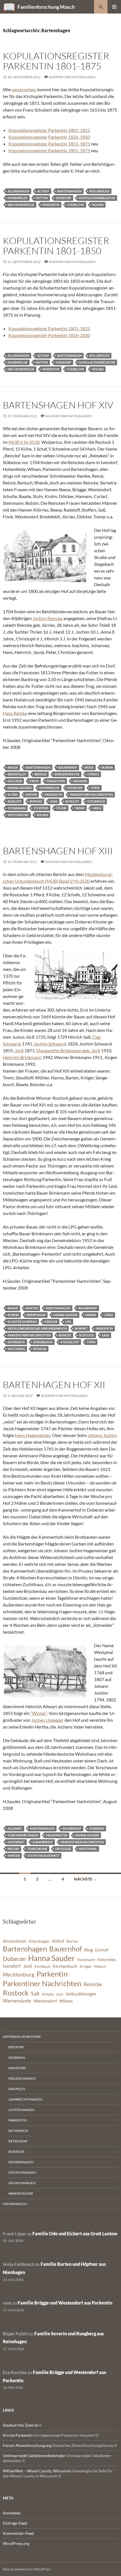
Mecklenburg (19, 1974)
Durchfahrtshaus (23, 1835)
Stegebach (96, 801)
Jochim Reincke (48, 618)
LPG (68, 1322)
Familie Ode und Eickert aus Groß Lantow (75, 2233)
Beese (89, 767)
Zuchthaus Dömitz (43, 1856)
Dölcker (15, 781)
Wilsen (98, 205)
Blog (88, 1950)
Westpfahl (88, 1849)
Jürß (19, 1050)
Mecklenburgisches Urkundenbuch (37, 1328)
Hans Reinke (15, 713)
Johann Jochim (102, 1435)
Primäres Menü (114, 7)
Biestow (16, 2047)
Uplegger (63, 1849)
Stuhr (61, 808)
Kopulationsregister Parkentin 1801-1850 (56, 246)
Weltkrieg (16, 1349)
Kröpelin (17, 2089)
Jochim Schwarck (50, 1044)
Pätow (13, 1849)
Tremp (79, 808)
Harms (91, 1315)
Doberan (97, 1828)
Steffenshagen (22, 2172)
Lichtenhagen (21, 2110)
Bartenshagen (69, 191)
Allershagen (18, 191)
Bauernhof (68, 767)
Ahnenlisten (15, 1941)
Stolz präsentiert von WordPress (27, 2569)
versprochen (24, 89)
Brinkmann (36, 1315)
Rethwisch (18, 2131)
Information (15, 2204)
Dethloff (102, 1950)
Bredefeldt (17, 774)
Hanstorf (17, 2068)
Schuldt (72, 801)
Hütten (42, 198)
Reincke (36, 801)
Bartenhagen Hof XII (54, 1385)
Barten (32, 1308)
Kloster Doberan (22, 1322)
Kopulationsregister (97, 198)
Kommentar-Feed (18, 2533)
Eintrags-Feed (15, 2523)
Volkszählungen (81, 1994)
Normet (81, 1328)
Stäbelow (76, 205)
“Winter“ (39, 1713)
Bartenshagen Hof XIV (58, 405)
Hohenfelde (18, 198)
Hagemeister (57, 1835)
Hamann (80, 781)
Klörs (13, 794)
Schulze (48, 1994)
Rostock (87, 1335)
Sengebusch (43, 1342)
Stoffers (41, 808)
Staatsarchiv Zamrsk (21, 2425)
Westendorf (18, 815)
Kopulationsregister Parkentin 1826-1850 (49, 137)
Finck (34, 781)
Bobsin (107, 767)
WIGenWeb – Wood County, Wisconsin (37, 2471)
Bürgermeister (67, 774)
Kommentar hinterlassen (72, 77)
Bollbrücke (99, 191)
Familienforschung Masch (46, 7)
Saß (54, 801)
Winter (14, 1856)
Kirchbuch (42, 1967)
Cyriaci (93, 774)
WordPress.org (16, 2543)
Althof (43, 191)
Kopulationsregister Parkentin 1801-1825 (49, 130)
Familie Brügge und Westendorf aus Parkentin (65, 2303)
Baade (13, 767)
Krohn (31, 794)
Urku (97, 808)
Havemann (86, 1960)
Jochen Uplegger (47, 1720)
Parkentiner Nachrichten (91, 794)
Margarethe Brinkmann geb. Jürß (68, 1050)
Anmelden (12, 2513)
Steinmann (17, 808)
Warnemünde (17, 2001)
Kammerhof (43, 1842)
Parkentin (51, 205)
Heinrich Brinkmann (22, 1057)
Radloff (15, 801)
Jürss (95, 788)
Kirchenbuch (65, 1966)
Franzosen (56, 781)
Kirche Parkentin (18, 2435)
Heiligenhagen (22, 2078)
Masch (100, 1966)
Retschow (18, 2141)
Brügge (41, 774)
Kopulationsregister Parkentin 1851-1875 (49, 144)
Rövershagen (21, 2162)
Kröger (51, 1322)
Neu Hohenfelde (21, 205)
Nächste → (86, 1879)
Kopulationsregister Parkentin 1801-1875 (56, 61)
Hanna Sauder (20, 788)
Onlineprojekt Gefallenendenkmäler (34, 2456)
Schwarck (16, 1342)
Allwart (15, 1828)
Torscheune (37, 1849)
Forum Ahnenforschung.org (27, 2445)
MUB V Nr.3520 (24, 442)
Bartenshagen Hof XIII (58, 851)
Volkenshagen (22, 2183)
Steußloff (70, 1342)
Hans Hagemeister (33, 1435)
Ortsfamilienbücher (22, 2037)
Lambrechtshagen (25, 2099)
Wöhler (40, 1349)
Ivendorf (63, 198)
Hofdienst (16, 1842)
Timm (91, 1342)
